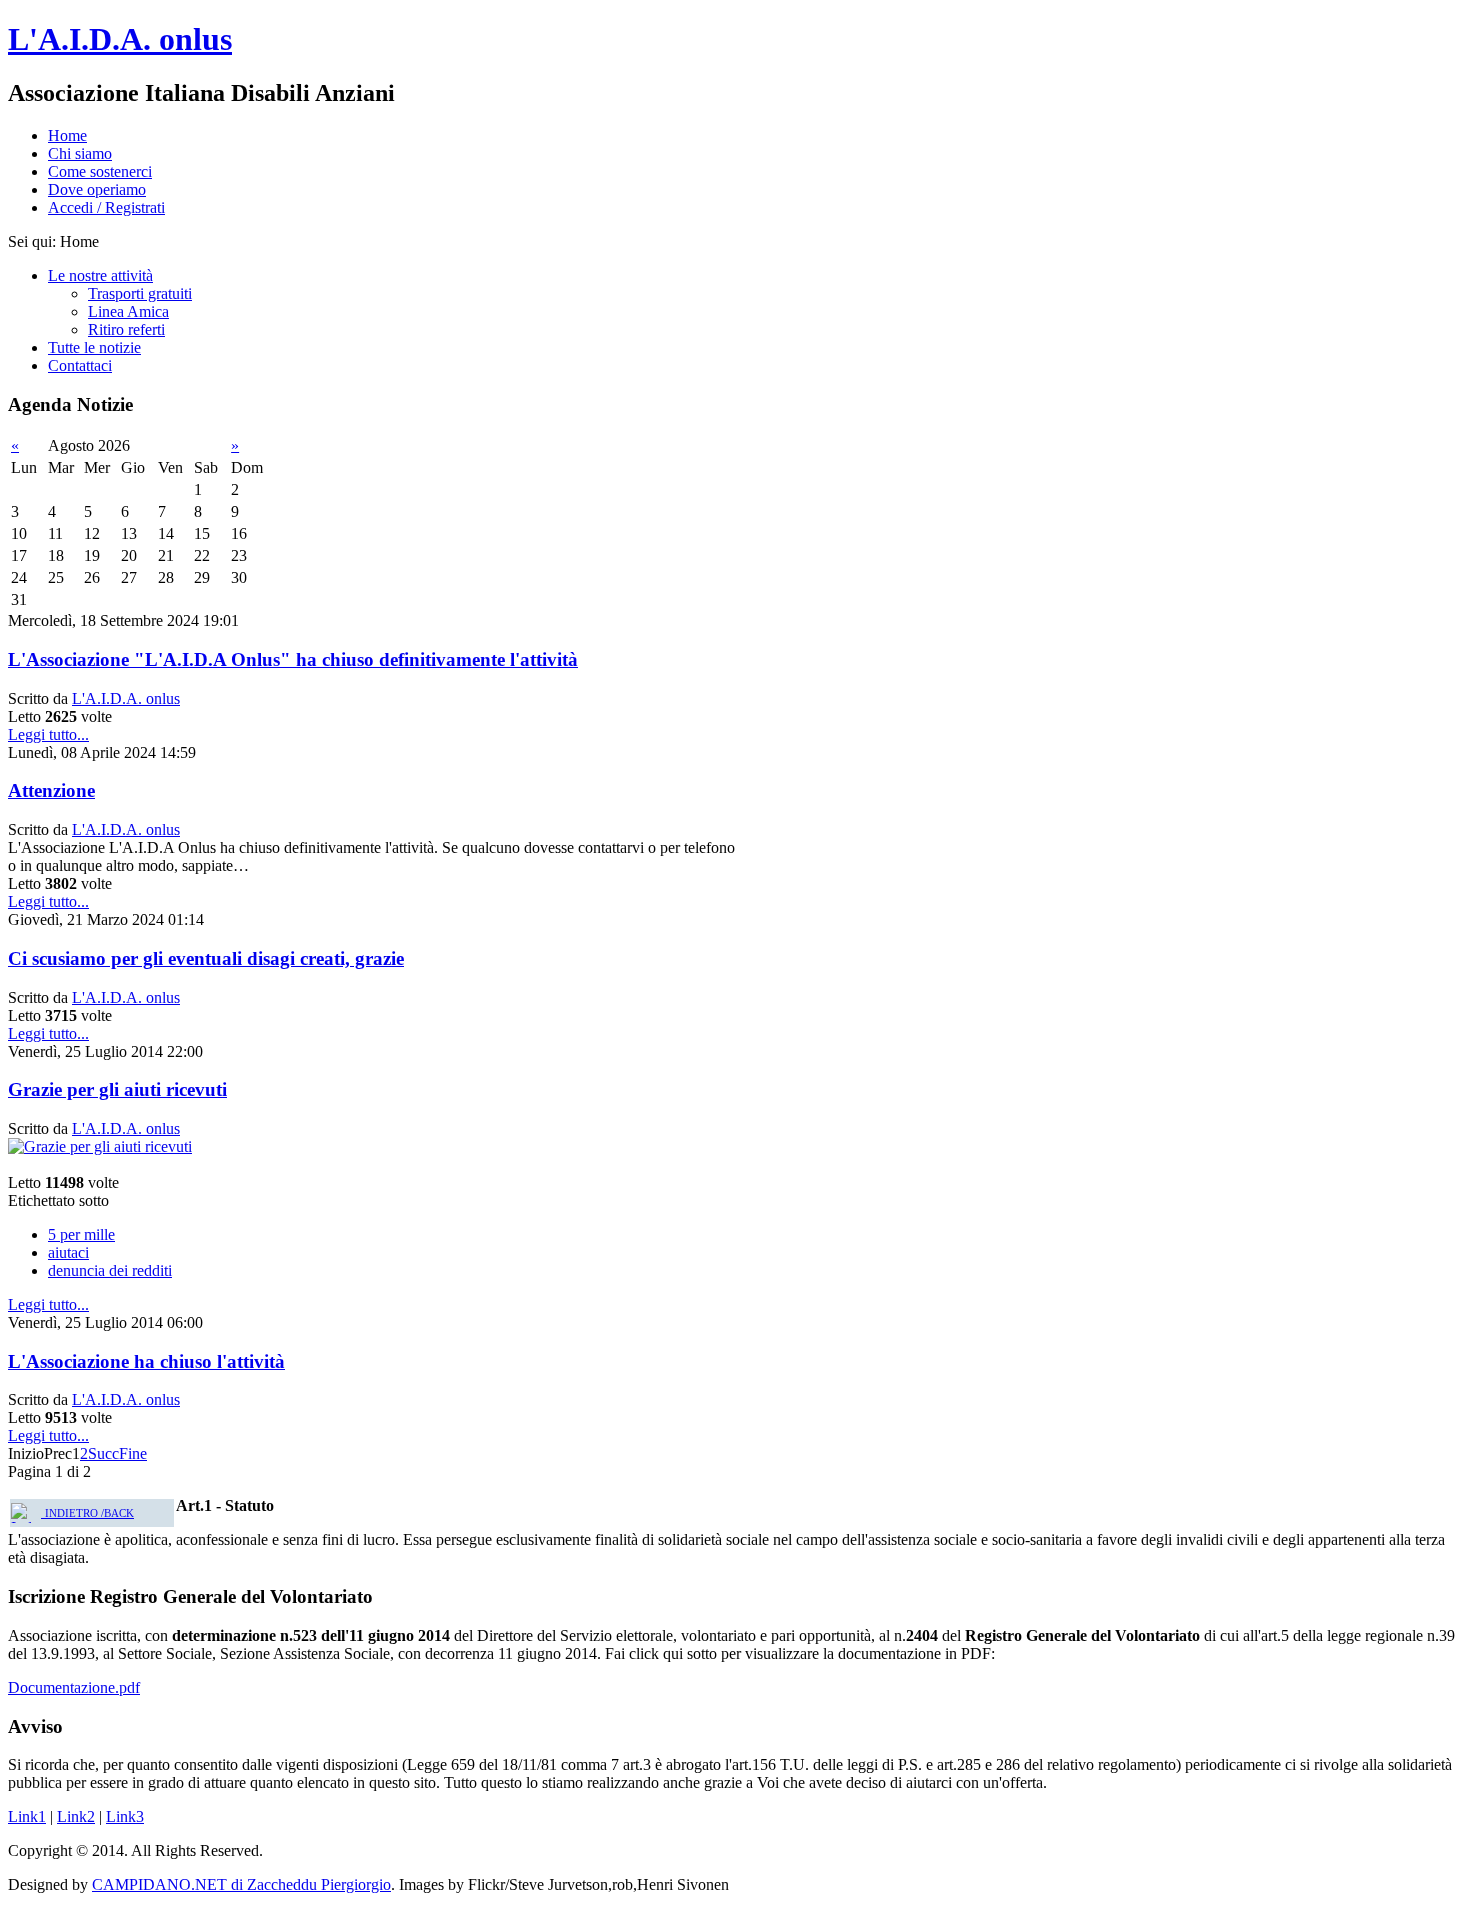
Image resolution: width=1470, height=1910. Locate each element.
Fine (133, 1453)
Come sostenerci (100, 171)
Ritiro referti (126, 329)
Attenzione (51, 790)
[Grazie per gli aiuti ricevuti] (100, 1146)
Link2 (76, 1816)
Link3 (125, 1816)
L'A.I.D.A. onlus (120, 39)
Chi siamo (80, 153)
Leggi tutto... (48, 734)
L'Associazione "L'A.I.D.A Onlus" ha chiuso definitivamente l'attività (293, 659)
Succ (103, 1453)
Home (67, 135)
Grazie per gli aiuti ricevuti (117, 1089)
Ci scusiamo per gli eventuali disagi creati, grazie (206, 958)
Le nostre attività (100, 275)
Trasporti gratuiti (140, 293)
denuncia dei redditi (110, 1270)
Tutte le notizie (94, 347)
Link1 (27, 1816)
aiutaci (68, 1252)
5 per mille (81, 1234)
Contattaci (80, 365)
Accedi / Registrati (106, 207)
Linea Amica (128, 311)
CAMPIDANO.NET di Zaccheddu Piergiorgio (241, 1884)
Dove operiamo (97, 189)
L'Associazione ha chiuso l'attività (146, 1361)
